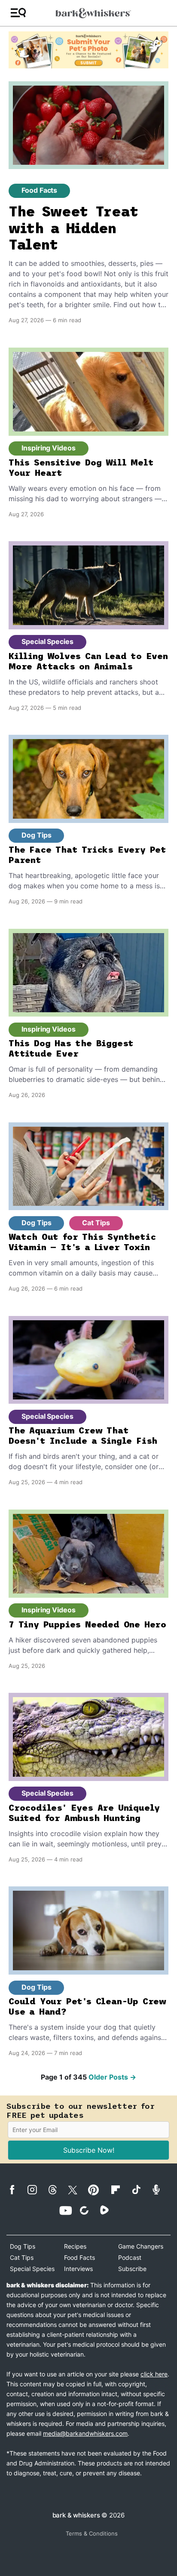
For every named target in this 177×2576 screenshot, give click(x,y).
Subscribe (132, 2269)
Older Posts (112, 2077)
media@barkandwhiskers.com (85, 2433)
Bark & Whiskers (76, 2515)
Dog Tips (36, 835)
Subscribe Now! (89, 2150)
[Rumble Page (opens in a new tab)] (109, 2210)
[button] (18, 13)
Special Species (47, 641)
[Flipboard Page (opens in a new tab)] (120, 2190)
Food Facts (39, 190)
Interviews (78, 2269)
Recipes (75, 2246)
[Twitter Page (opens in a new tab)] (77, 2188)
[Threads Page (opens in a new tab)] (57, 2190)
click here (154, 2374)
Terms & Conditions (92, 2533)
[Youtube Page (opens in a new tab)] (69, 2210)
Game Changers (141, 2246)
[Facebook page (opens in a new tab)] (17, 2190)
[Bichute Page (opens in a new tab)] (89, 2210)
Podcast (130, 2257)
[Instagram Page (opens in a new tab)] (37, 2190)
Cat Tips (96, 1223)
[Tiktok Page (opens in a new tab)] (140, 2189)
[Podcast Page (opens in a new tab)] (160, 2189)
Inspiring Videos (49, 448)
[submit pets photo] (88, 50)
